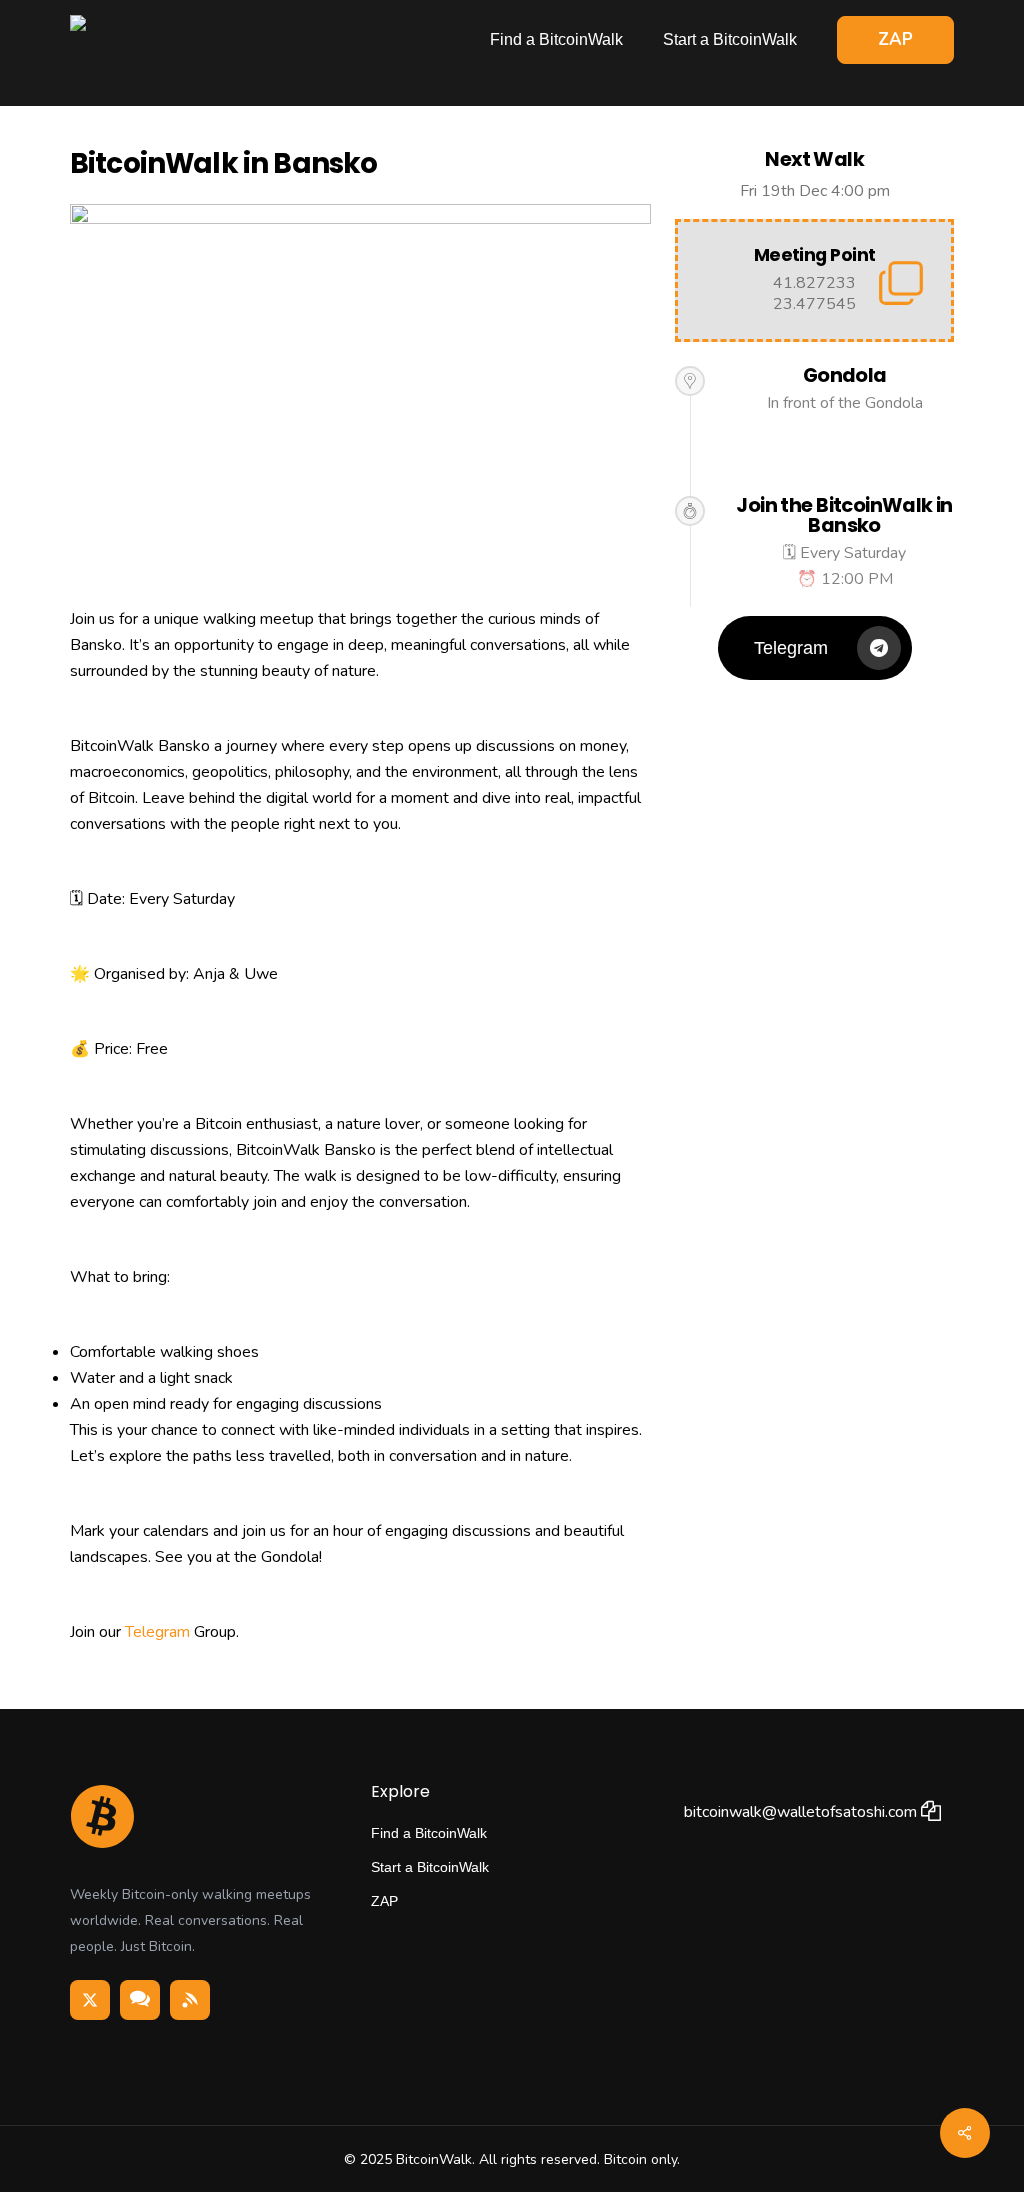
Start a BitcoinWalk (430, 1867)
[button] (815, 648)
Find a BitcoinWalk (429, 1833)
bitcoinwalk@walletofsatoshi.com (802, 1812)
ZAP (384, 1901)
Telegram (157, 1632)
